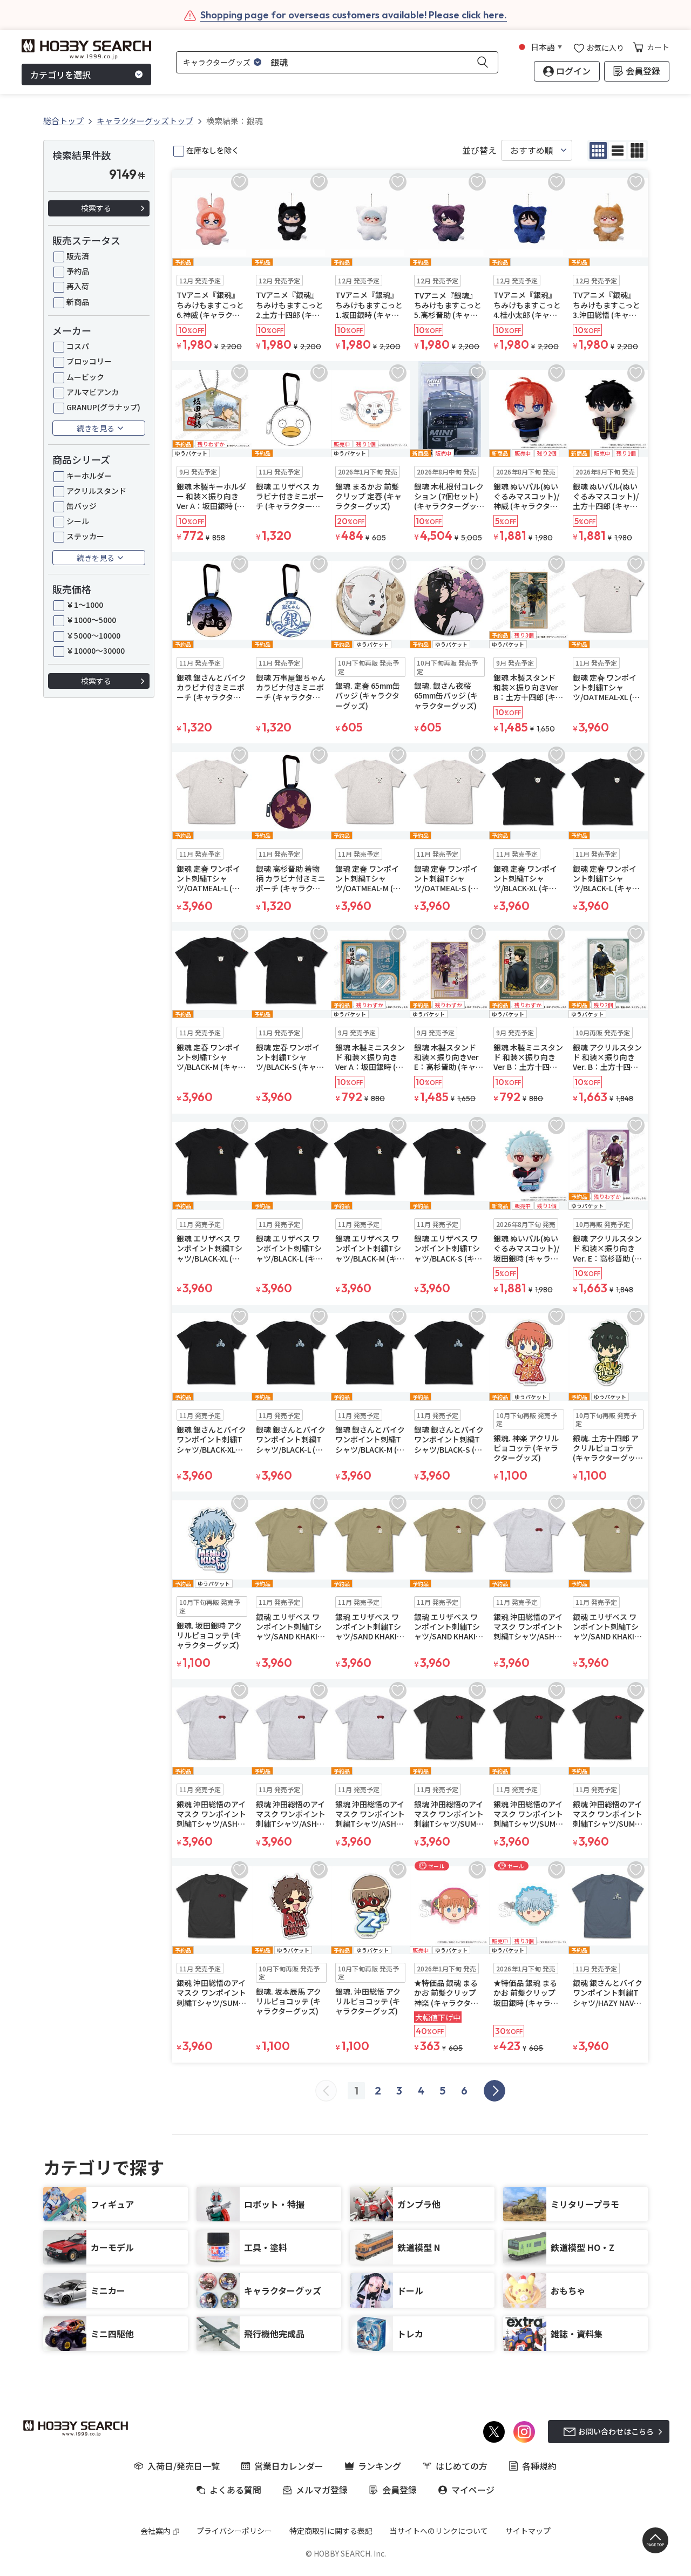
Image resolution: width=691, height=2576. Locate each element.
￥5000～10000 (93, 635)
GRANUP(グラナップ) (103, 407)
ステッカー (85, 536)
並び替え (479, 150)
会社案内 (155, 2531)
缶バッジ (82, 506)
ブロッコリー (89, 361)
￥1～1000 (85, 605)
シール (78, 521)
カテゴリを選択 (60, 74)
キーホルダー (89, 476)
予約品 (78, 271)
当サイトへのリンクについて (439, 2531)
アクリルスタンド (96, 491)
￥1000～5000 (91, 620)
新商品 (78, 302)
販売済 (78, 256)
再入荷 (78, 286)
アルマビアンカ (93, 392)
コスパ (78, 346)
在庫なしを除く (213, 150)
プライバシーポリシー (234, 2531)
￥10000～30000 (96, 650)
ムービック (85, 377)
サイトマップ (528, 2531)
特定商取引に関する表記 (331, 2531)
